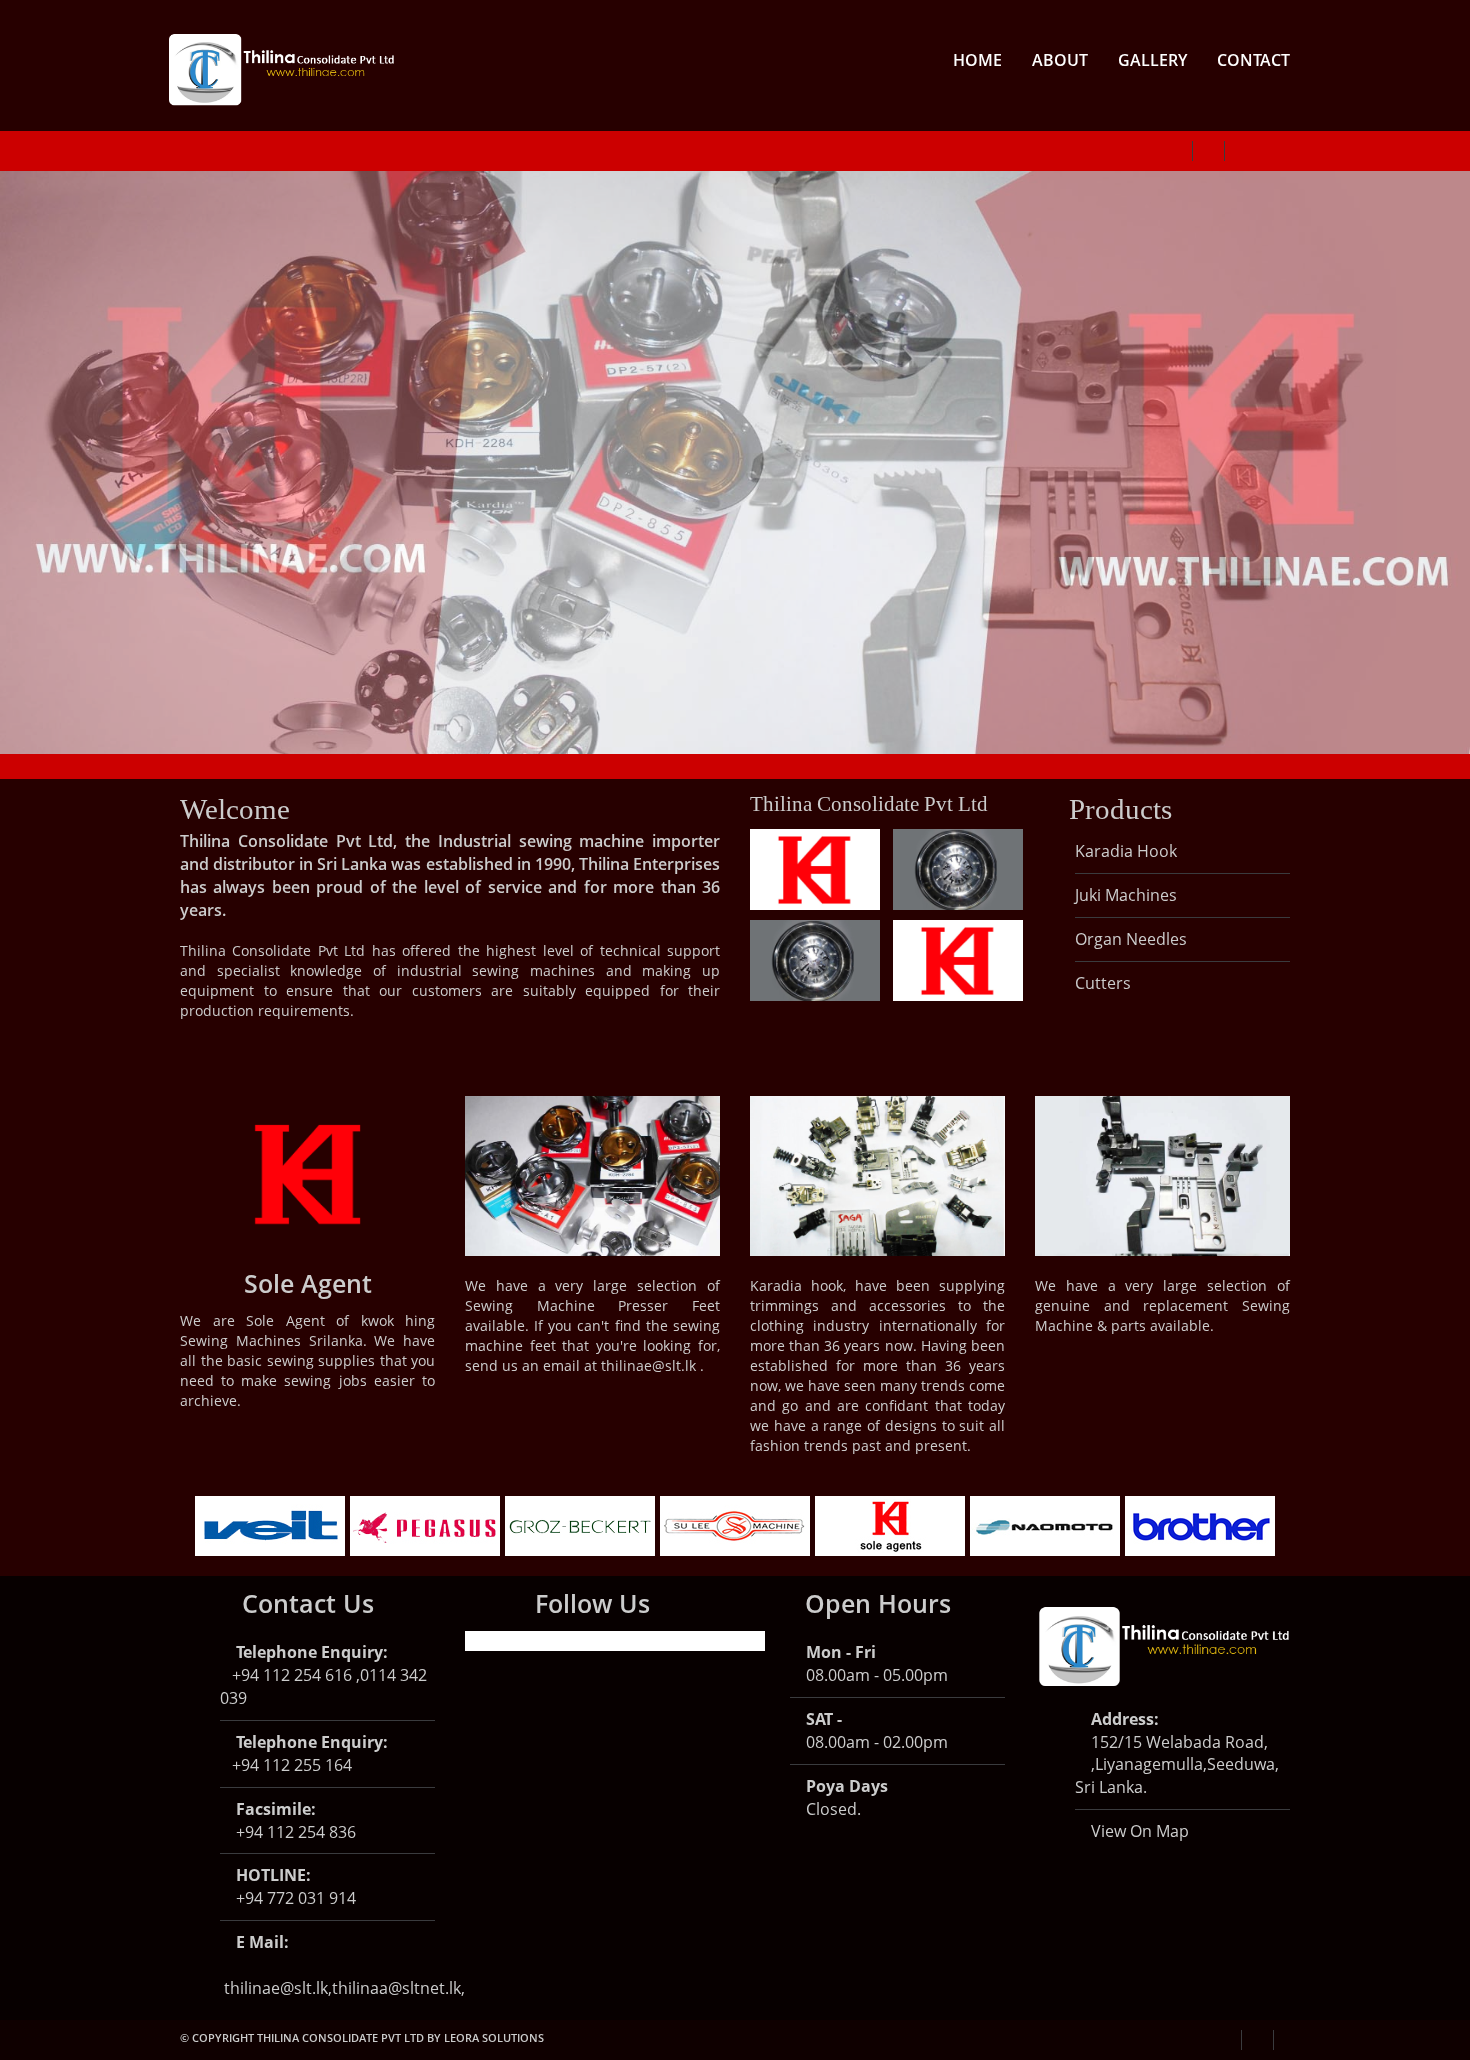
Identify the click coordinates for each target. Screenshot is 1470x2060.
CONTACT (1253, 60)
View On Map (1138, 1831)
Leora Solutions (494, 2037)
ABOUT (1060, 60)
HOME (977, 60)
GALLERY (1152, 60)
